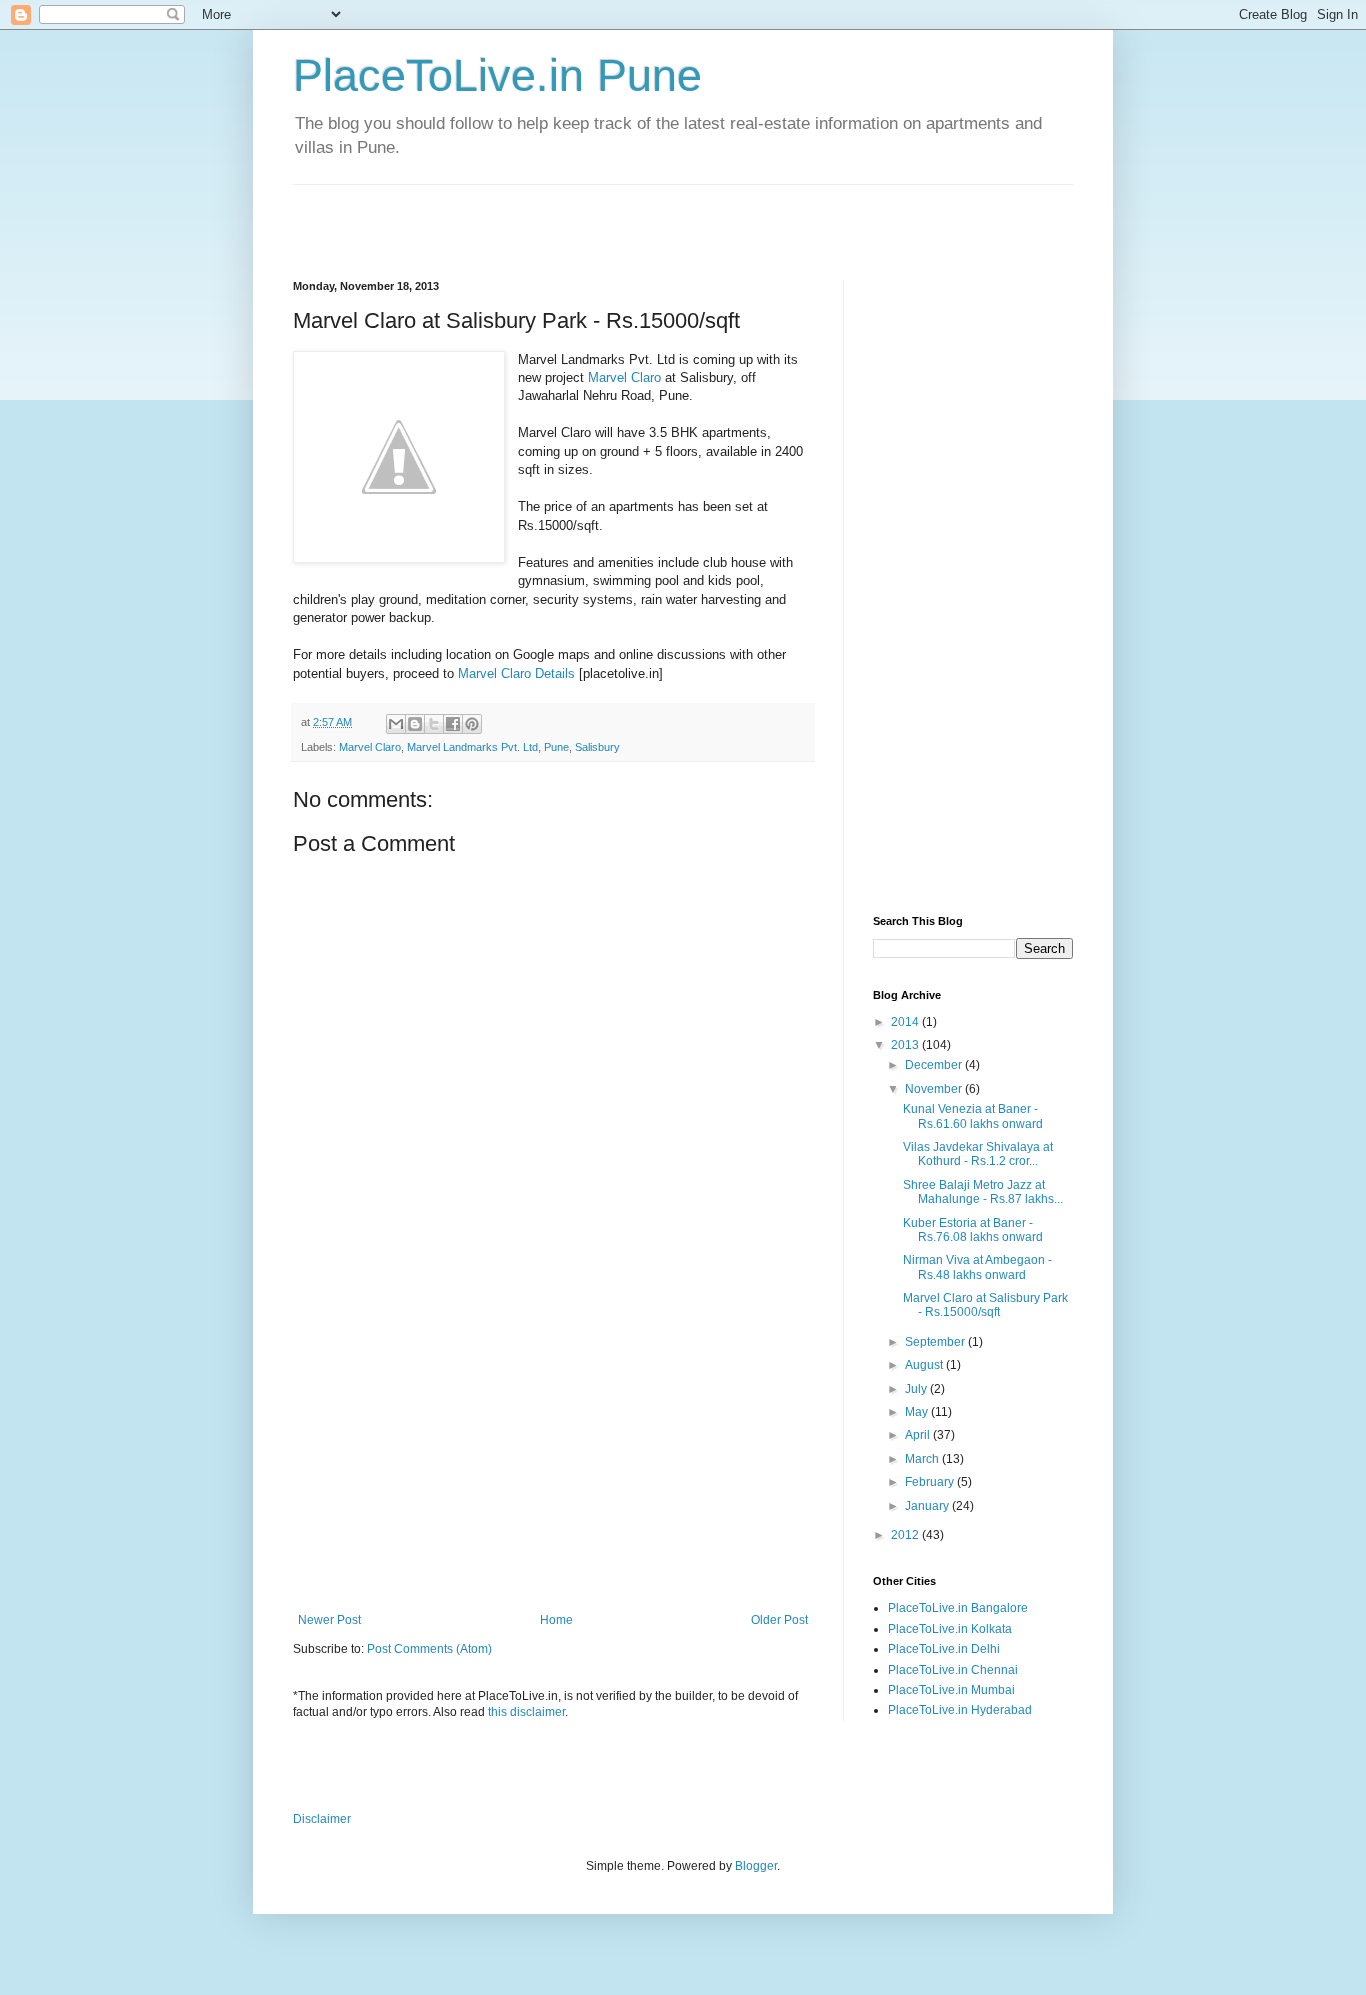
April (919, 1435)
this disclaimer (526, 1712)
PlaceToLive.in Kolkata (950, 1629)
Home (556, 1620)
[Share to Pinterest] (472, 724)
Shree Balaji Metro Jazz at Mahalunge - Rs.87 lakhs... (983, 1192)
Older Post (779, 1620)
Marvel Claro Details (516, 673)
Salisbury (597, 747)
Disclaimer (322, 1819)
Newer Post (329, 1620)
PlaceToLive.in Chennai (953, 1670)
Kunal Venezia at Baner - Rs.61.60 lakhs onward (973, 1116)
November (935, 1089)
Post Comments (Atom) (429, 1649)
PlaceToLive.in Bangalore (958, 1608)
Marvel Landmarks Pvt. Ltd (472, 747)
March (923, 1459)
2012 (906, 1535)
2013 (906, 1045)
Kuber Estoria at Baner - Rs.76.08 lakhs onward (973, 1230)
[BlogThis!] (415, 724)
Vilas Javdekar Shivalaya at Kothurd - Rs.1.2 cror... (978, 1154)
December (935, 1065)
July (917, 1389)
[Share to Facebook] (453, 724)
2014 (906, 1022)
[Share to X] (434, 724)
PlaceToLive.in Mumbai (951, 1690)
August (925, 1365)
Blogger (756, 1866)
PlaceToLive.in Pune (497, 75)
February (931, 1482)
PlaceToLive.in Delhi (944, 1649)
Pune (556, 747)
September (936, 1342)
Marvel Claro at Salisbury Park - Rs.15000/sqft (985, 1305)
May (918, 1412)
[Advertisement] (527, 215)
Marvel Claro (624, 377)
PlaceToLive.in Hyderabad (960, 1710)
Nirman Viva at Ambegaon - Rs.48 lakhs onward (977, 1267)
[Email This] (396, 724)
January (928, 1506)
